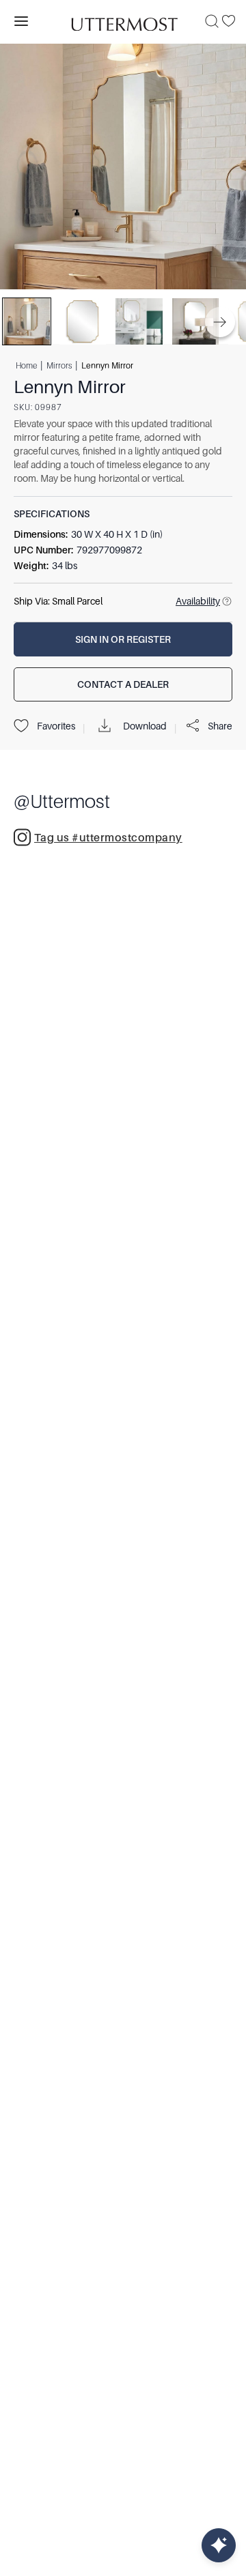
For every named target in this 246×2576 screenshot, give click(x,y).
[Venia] (123, 21)
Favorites (56, 726)
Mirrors (59, 365)
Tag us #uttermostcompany (108, 838)
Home (26, 365)
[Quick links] (219, 2545)
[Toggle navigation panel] (21, 21)
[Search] (212, 21)
